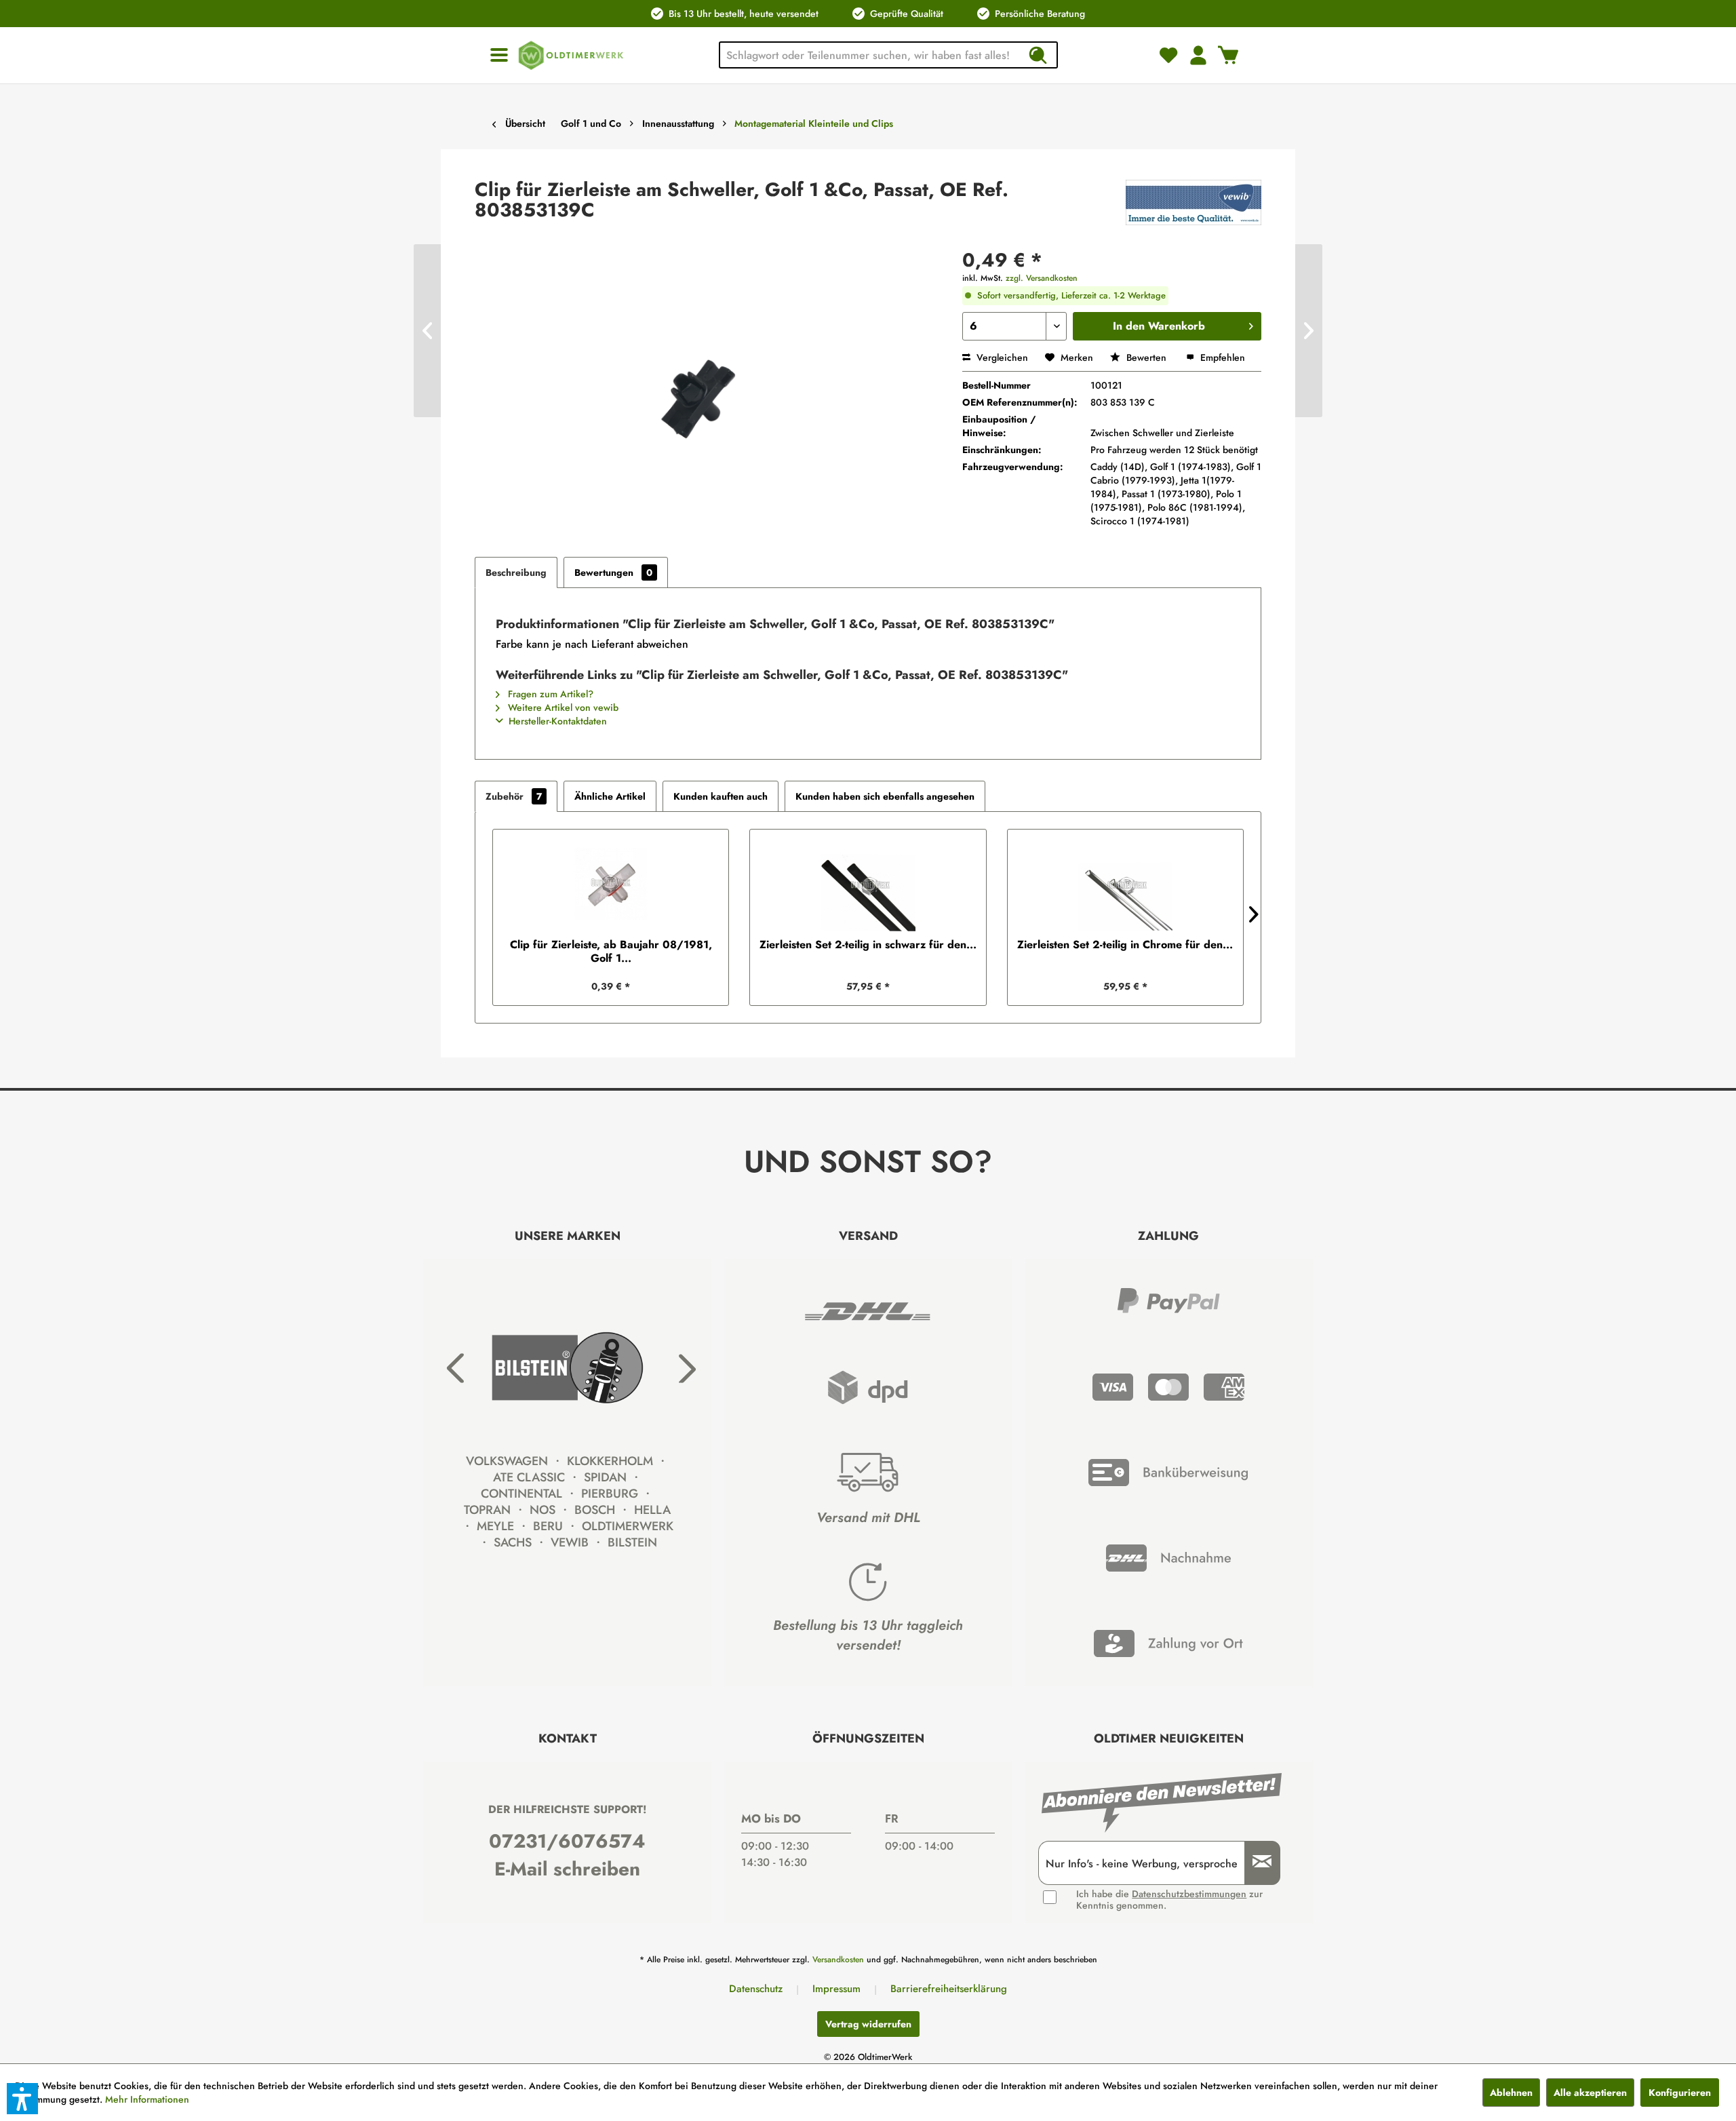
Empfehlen (1221, 357)
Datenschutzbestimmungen (1189, 1894)
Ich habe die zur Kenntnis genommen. (1169, 1900)
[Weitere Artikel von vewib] (1193, 203)
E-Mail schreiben (567, 1869)
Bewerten (1146, 357)
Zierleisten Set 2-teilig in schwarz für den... (868, 945)
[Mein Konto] (1198, 55)
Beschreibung (516, 572)
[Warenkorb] (1228, 55)
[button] (22, 2099)
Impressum (836, 1989)
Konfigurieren (1680, 2093)
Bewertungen (613, 572)
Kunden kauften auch (721, 796)
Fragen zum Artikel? (549, 694)
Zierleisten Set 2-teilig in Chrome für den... (1125, 945)
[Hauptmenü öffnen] (499, 55)
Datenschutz (756, 1989)
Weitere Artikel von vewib (562, 707)
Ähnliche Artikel (610, 796)
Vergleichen (1001, 357)
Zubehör (514, 796)
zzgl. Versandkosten (1042, 278)
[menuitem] (499, 55)
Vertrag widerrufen (868, 2024)
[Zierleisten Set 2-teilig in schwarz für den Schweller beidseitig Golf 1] (868, 884)
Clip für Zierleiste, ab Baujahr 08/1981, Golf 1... (611, 952)
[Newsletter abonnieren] (1257, 1863)
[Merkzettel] (1168, 55)
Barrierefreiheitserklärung (949, 1989)
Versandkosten (838, 1960)
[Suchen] (1038, 55)
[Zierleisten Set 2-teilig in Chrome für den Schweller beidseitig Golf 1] (1125, 884)
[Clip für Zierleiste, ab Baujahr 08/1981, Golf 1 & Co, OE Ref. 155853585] (611, 884)
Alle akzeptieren (1590, 2093)
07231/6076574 (567, 1841)
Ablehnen (1511, 2093)
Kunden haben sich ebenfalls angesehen (885, 796)
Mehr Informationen (147, 2099)
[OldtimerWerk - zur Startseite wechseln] (571, 55)
